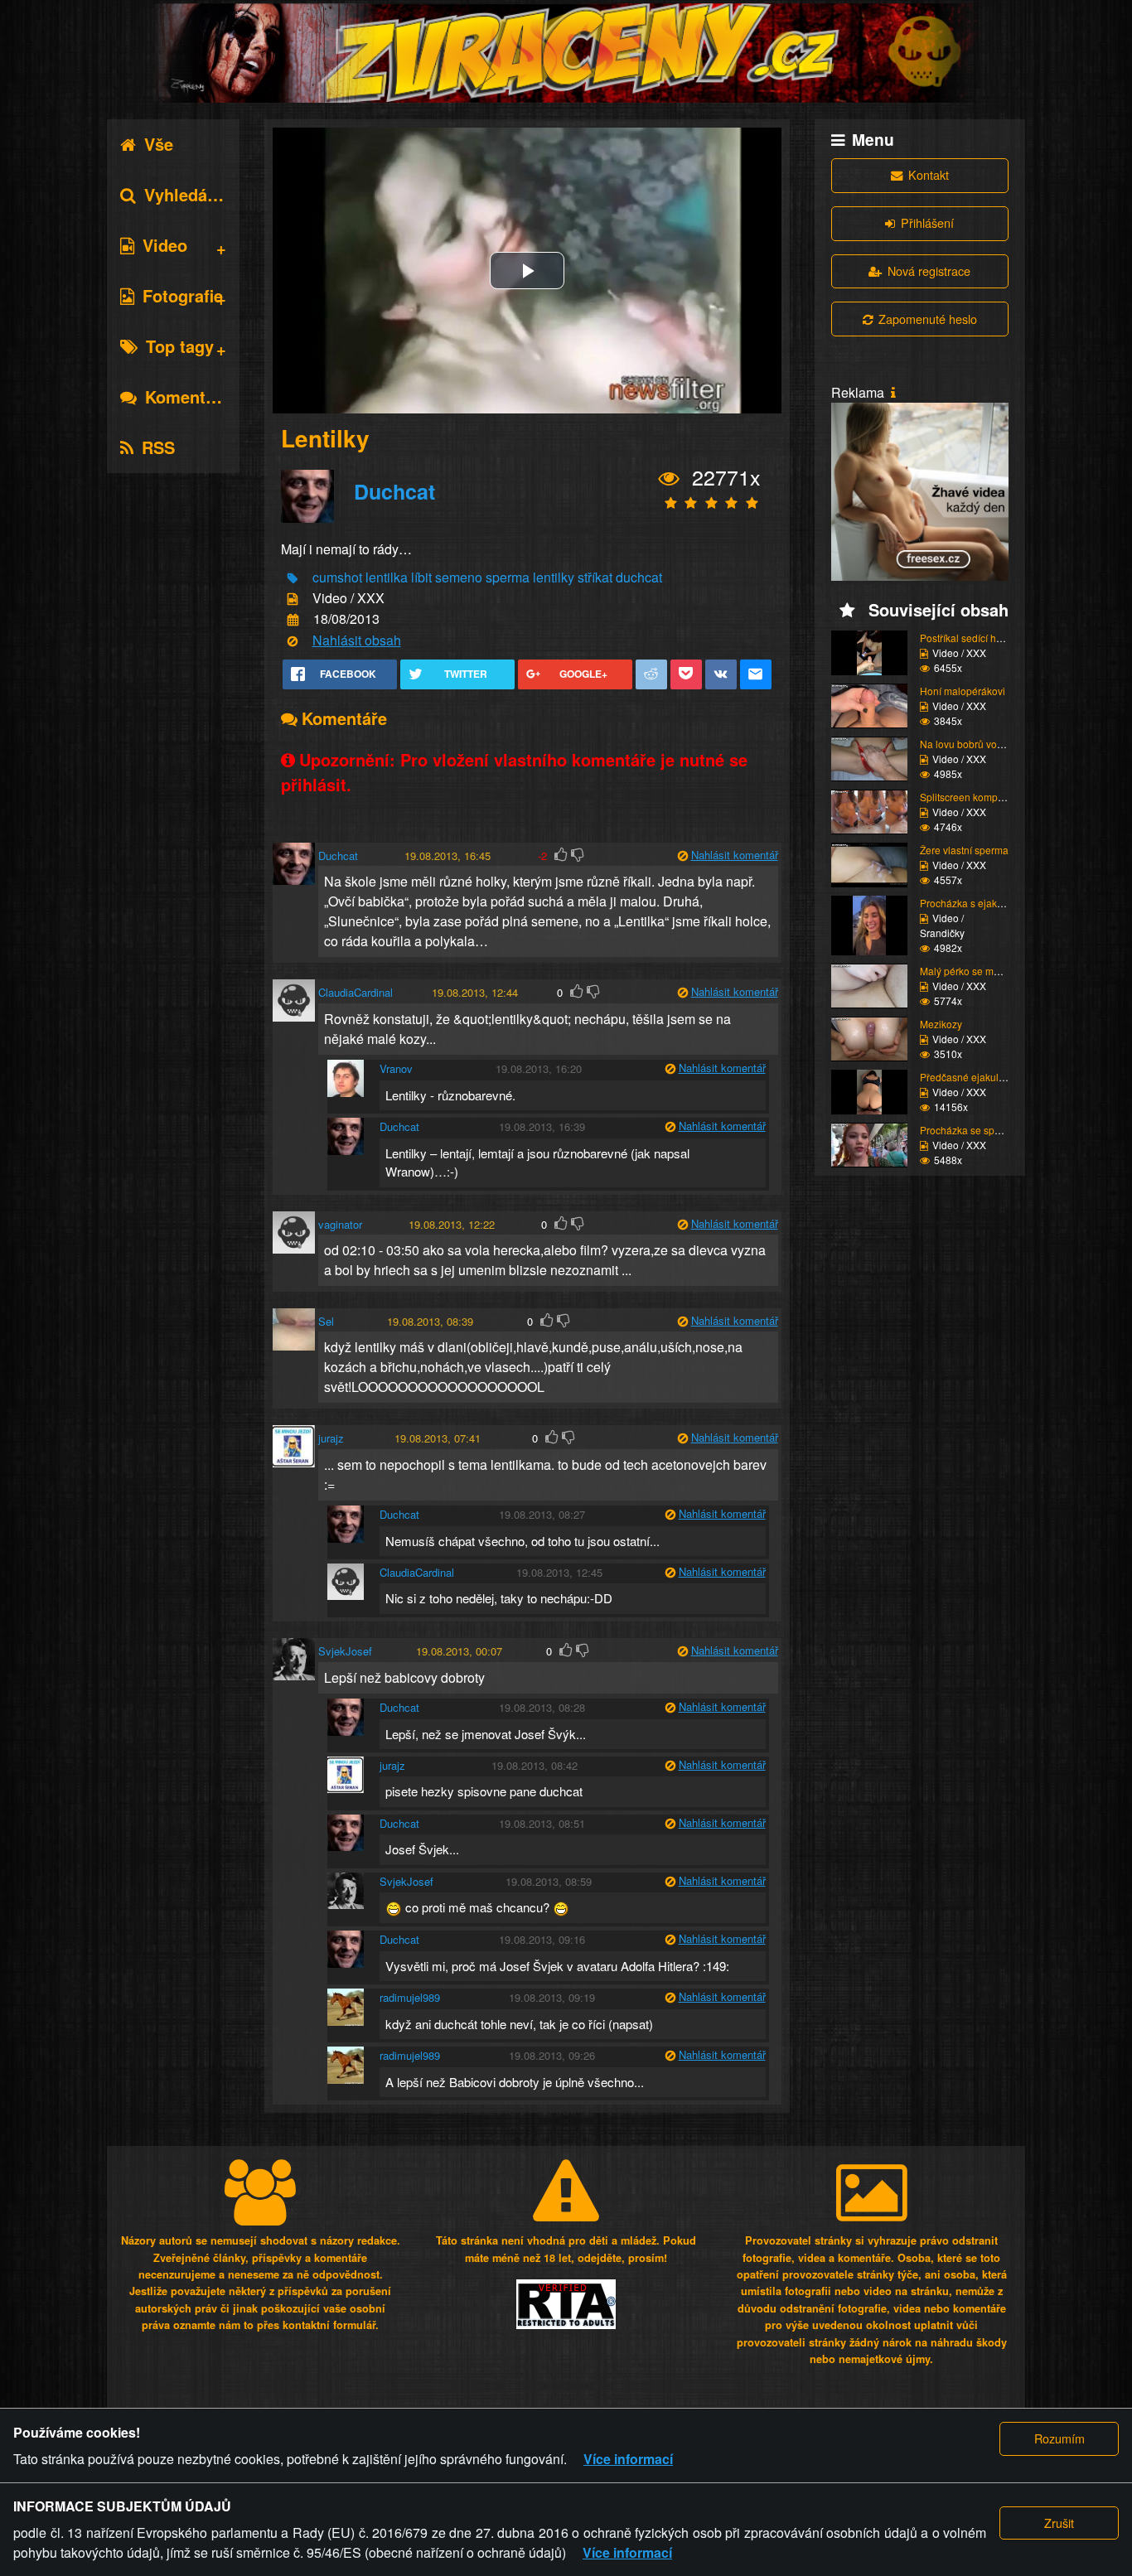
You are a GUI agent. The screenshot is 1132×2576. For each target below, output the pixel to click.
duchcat (639, 577)
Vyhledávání (192, 194)
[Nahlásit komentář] (683, 855)
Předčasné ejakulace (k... (977, 1077)
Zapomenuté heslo (928, 319)
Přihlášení (927, 222)
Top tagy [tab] (180, 346)
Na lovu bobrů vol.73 (967, 744)
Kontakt (929, 174)
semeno (459, 577)
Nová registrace (929, 271)
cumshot (337, 577)
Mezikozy (941, 1024)
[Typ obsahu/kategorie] (293, 599)
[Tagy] (293, 578)
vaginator (340, 1224)
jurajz (331, 1438)
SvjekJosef (345, 1651)
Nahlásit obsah (357, 640)
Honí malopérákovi (963, 691)
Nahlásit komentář (735, 855)
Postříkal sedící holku (968, 638)
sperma (508, 577)
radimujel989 (410, 1997)
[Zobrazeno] (669, 478)
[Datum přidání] (293, 620)
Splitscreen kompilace (970, 797)
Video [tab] (165, 245)
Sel (326, 1321)
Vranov (396, 1068)
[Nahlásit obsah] (293, 641)
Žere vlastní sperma (964, 850)
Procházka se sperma (969, 1130)
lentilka (387, 577)
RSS (158, 447)
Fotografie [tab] (183, 295)
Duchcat (394, 491)
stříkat (595, 577)
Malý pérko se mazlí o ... (974, 971)
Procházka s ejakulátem (974, 903)
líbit (421, 577)
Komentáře (188, 396)
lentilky (554, 577)
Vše (159, 144)
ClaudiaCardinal (356, 992)
